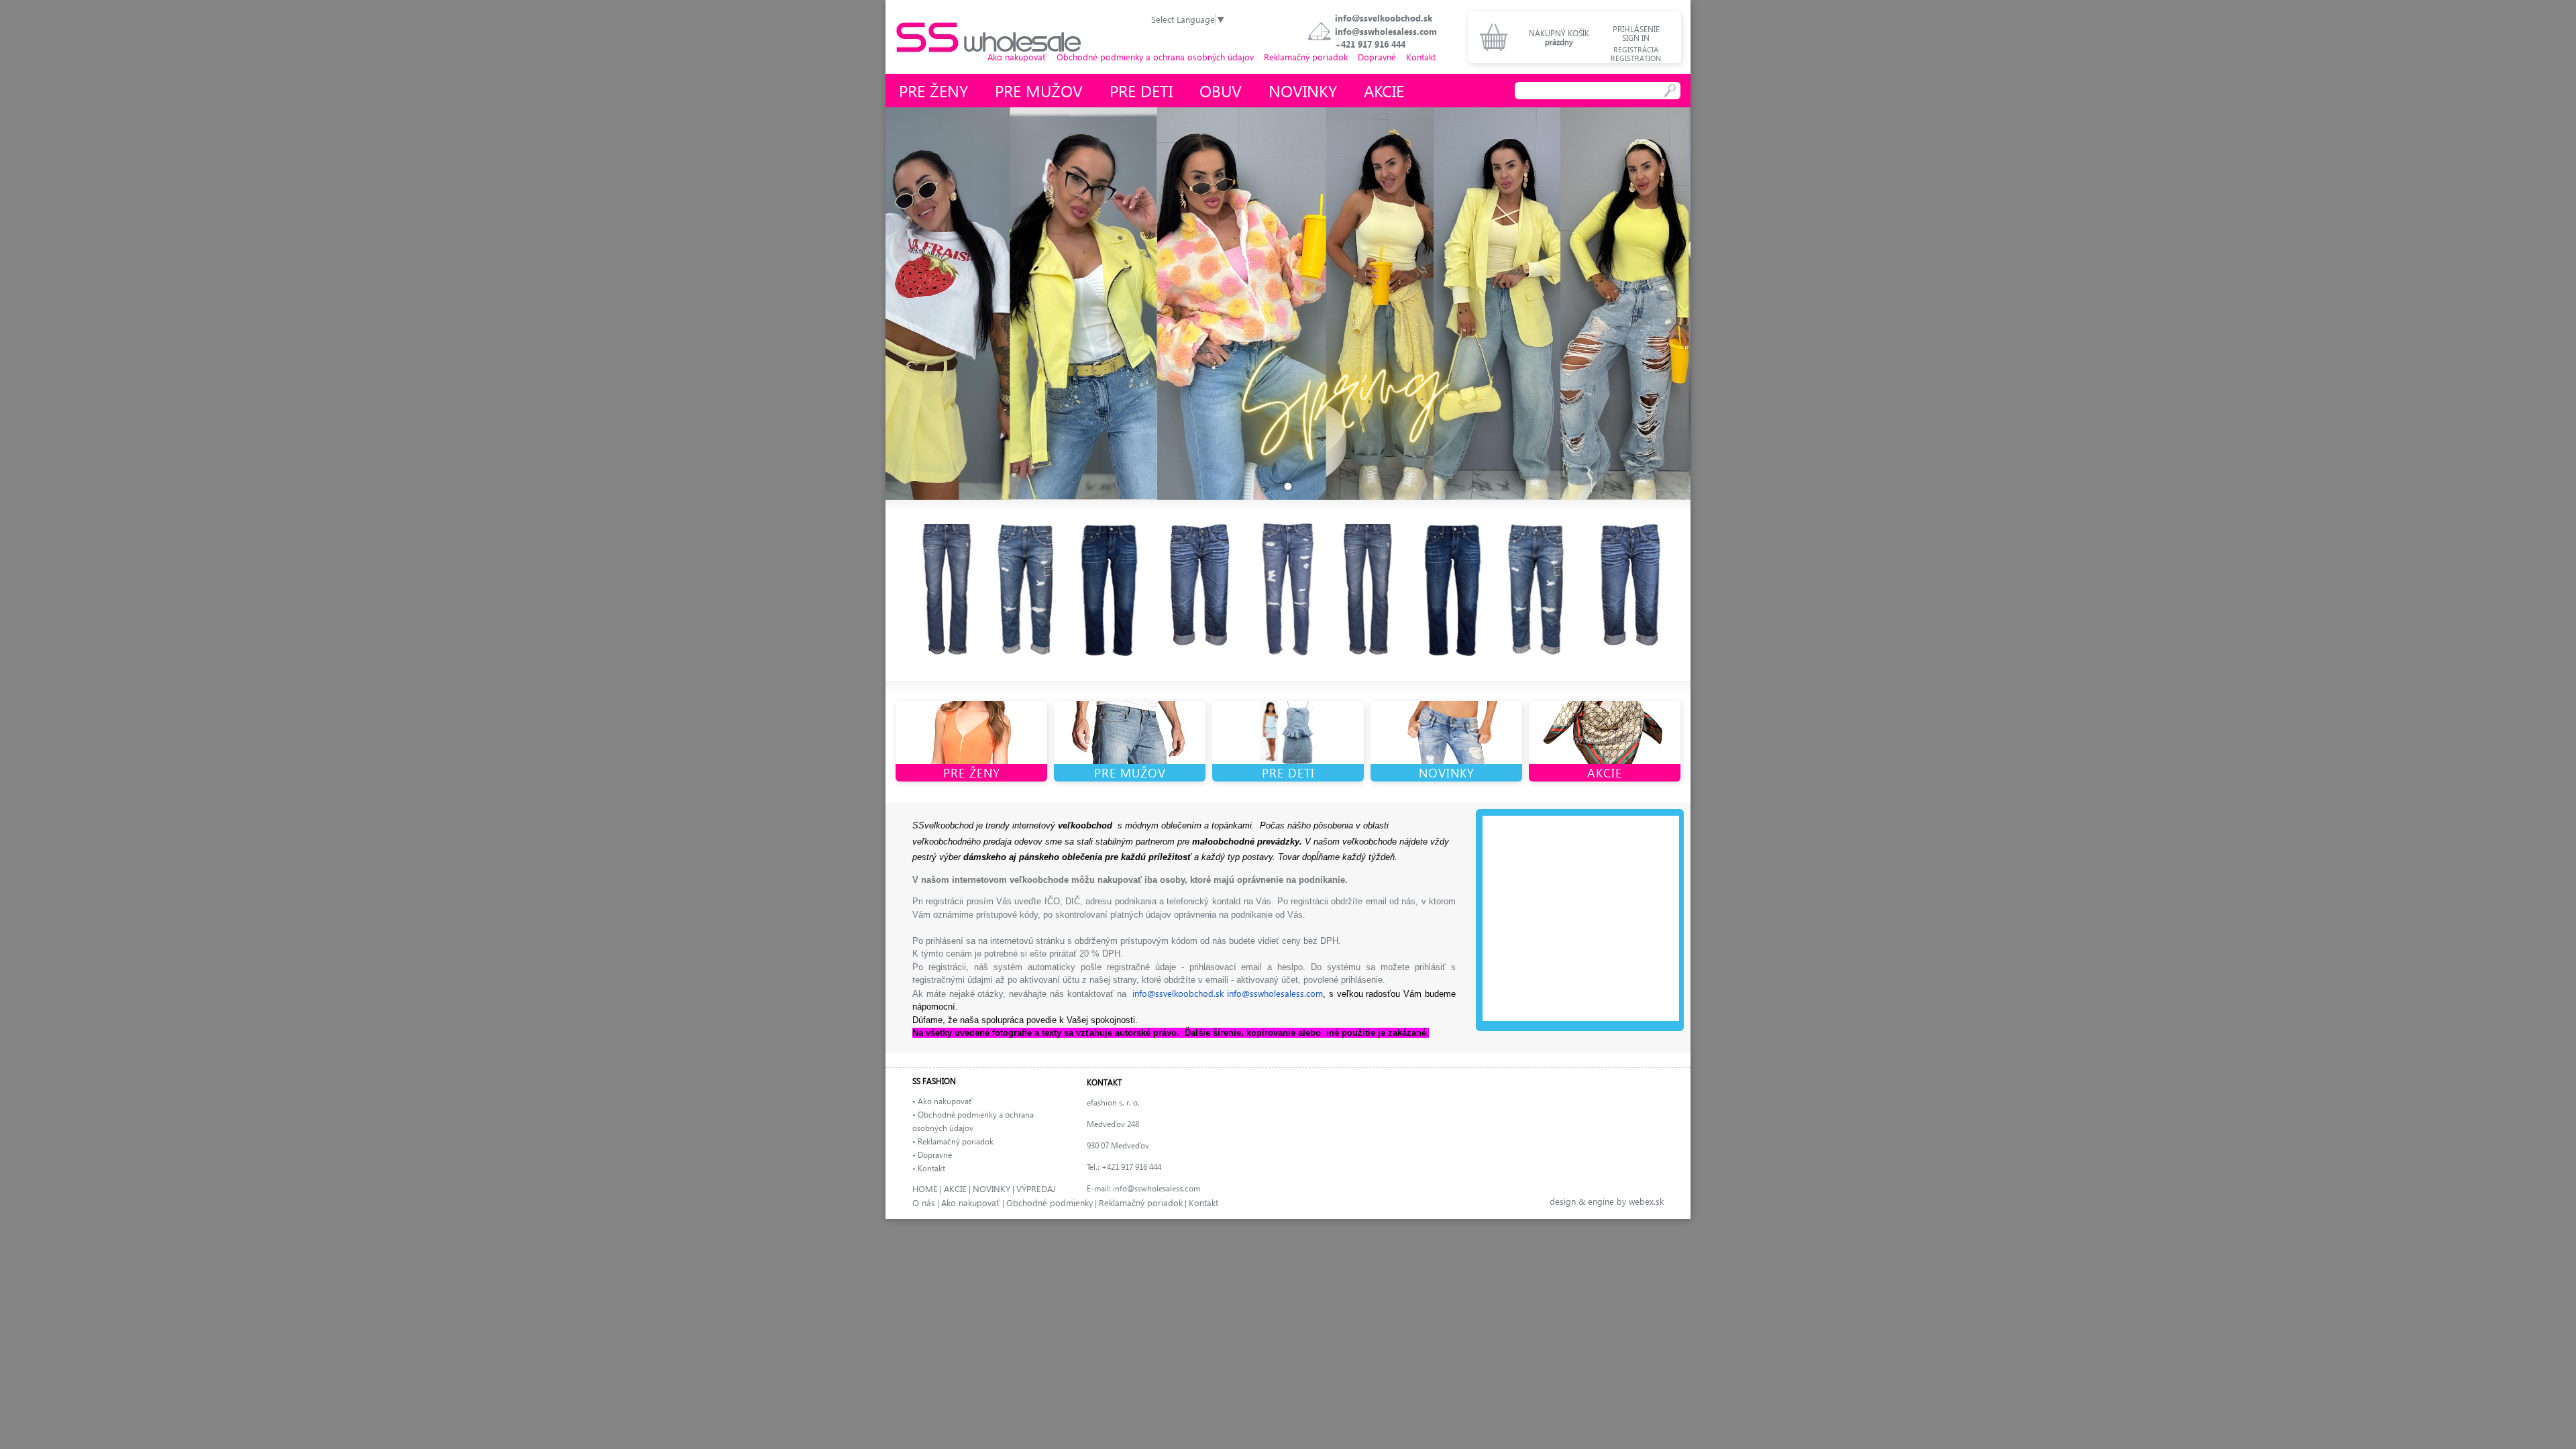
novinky (1303, 91)
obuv (1221, 91)
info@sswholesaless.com (1386, 31)
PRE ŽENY (972, 772)
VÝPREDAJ (1036, 1188)
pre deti (1141, 91)
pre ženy (933, 91)
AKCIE (1605, 772)
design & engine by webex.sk (1607, 1201)
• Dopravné (932, 1155)
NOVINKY (1447, 772)
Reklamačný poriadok (1306, 57)
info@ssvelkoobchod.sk (1384, 18)
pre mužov (1039, 91)
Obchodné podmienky (1050, 1202)
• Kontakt (929, 1168)
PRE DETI (1288, 772)
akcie (1384, 91)
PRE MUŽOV (1130, 772)
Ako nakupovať (1017, 57)
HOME (925, 1188)
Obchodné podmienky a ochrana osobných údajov (1155, 57)
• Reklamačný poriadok (953, 1141)
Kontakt (1421, 57)
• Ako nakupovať (942, 1101)
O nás (924, 1202)
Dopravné (1377, 57)
